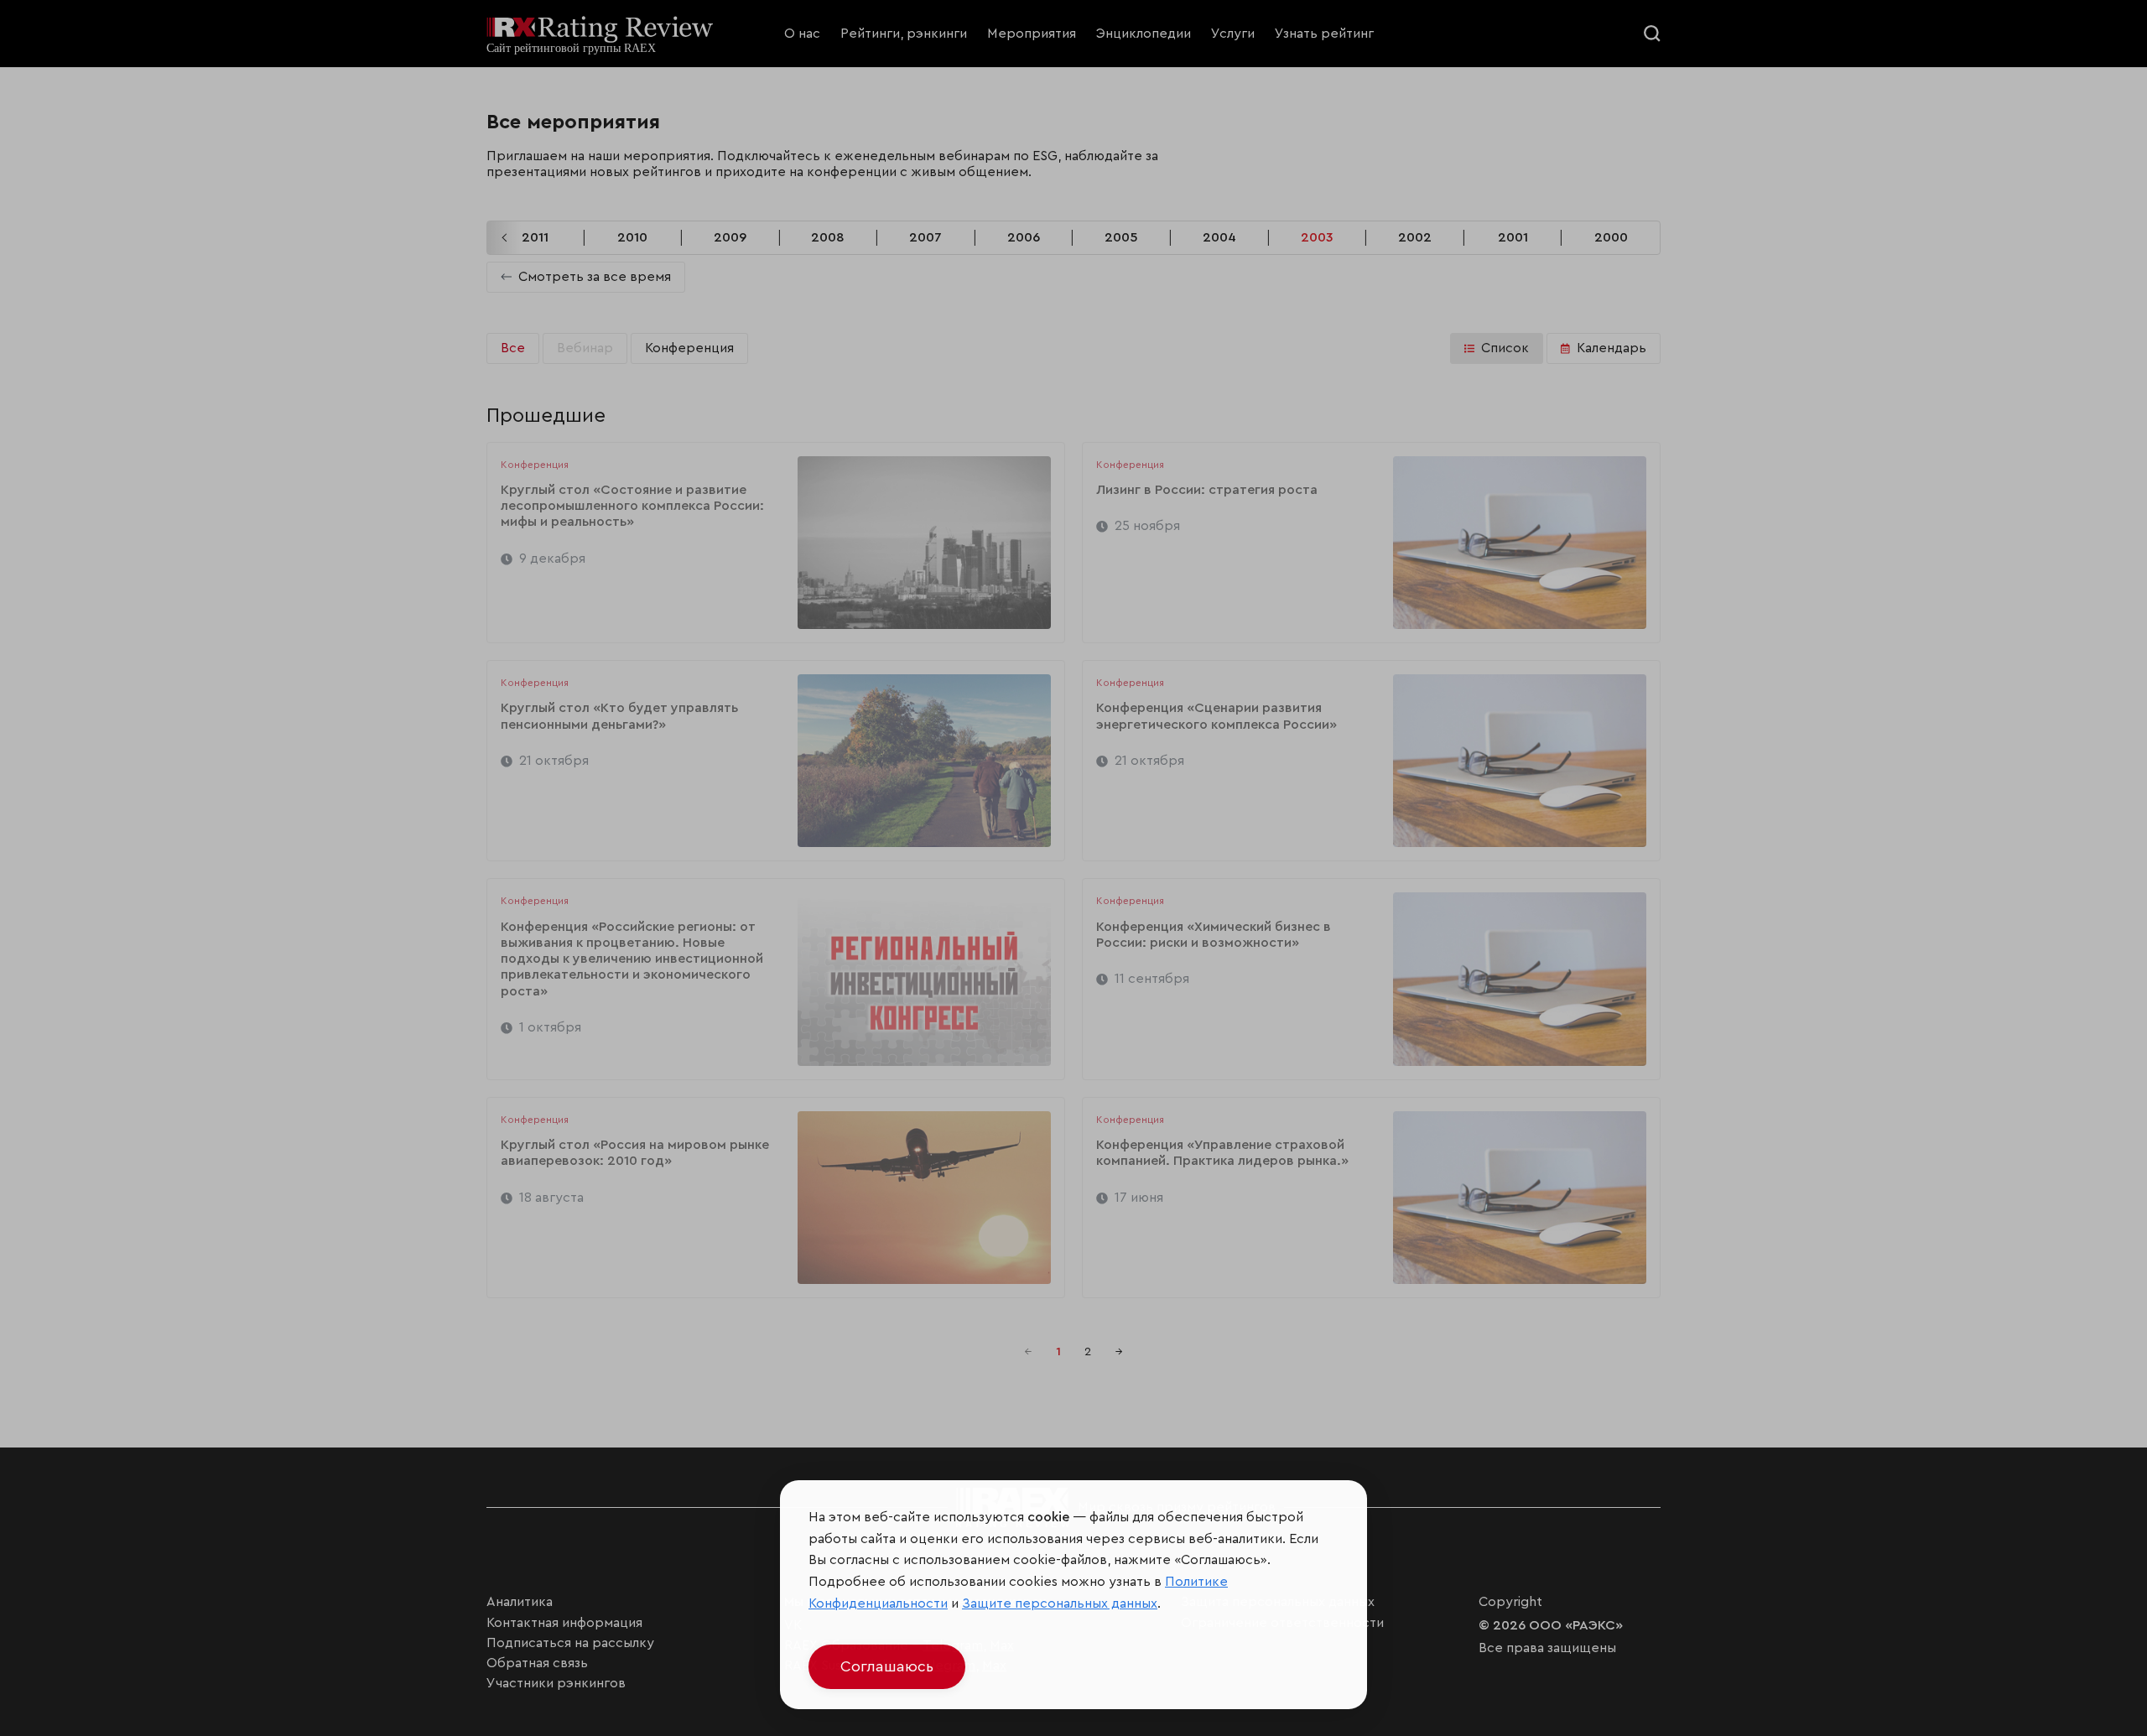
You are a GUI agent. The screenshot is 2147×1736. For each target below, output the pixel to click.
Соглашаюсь (887, 1666)
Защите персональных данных (1060, 1603)
